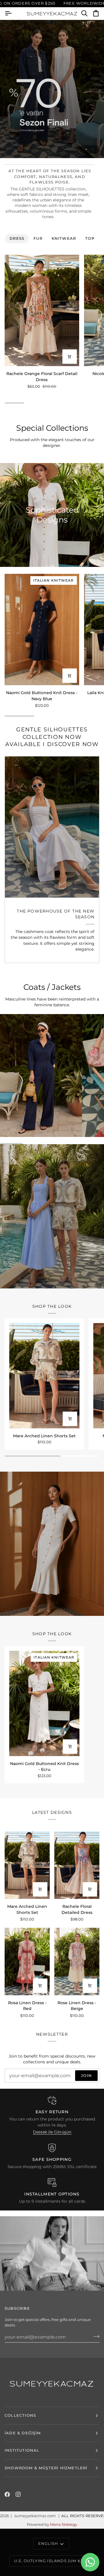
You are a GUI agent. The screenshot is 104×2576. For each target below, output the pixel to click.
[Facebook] (7, 2494)
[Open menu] (13, 14)
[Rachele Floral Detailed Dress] (77, 1865)
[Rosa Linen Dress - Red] (27, 1961)
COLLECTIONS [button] (20, 2415)
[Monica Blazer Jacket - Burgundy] (52, 827)
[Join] (95, 2336)
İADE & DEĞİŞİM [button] (23, 2433)
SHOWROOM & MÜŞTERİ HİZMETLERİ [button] (46, 2468)
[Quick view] (70, 357)
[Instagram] (18, 2494)
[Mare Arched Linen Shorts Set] (44, 1376)
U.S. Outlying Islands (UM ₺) (48, 2561)
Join (86, 2075)
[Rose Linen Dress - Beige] (77, 1961)
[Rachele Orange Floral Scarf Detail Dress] (42, 310)
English (48, 2543)
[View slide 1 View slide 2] (52, 89)
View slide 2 (93, 149)
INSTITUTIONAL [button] (22, 2450)
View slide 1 (86, 149)
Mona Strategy (64, 2524)
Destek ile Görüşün (52, 2132)
